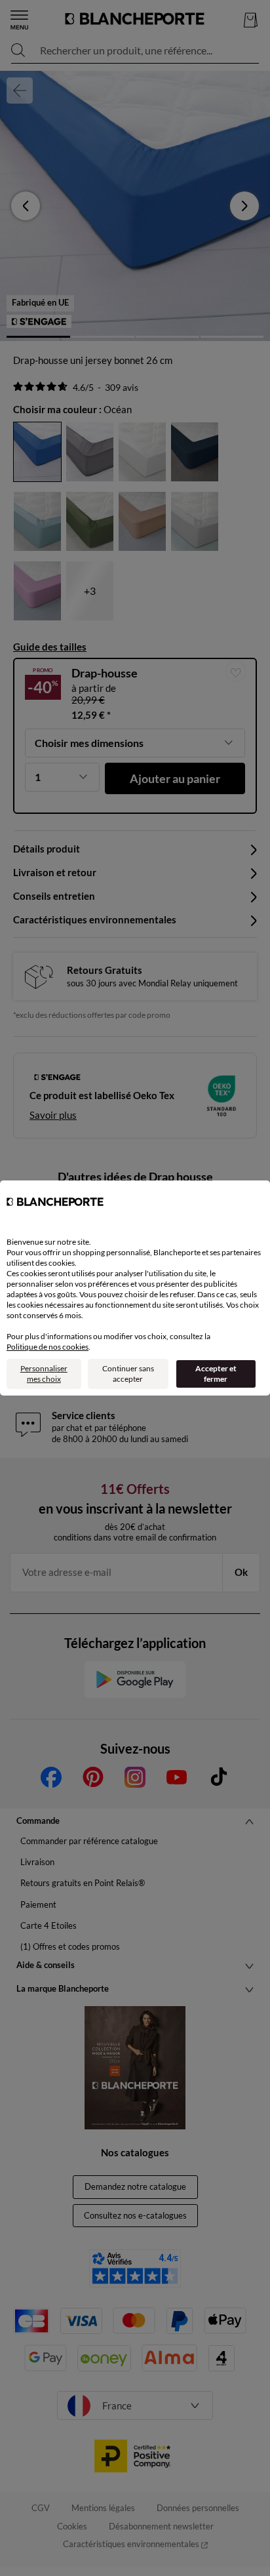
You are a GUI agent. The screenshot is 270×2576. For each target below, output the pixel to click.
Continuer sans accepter (128, 1374)
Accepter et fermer (216, 1374)
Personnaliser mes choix (44, 1374)
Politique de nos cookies (48, 1347)
